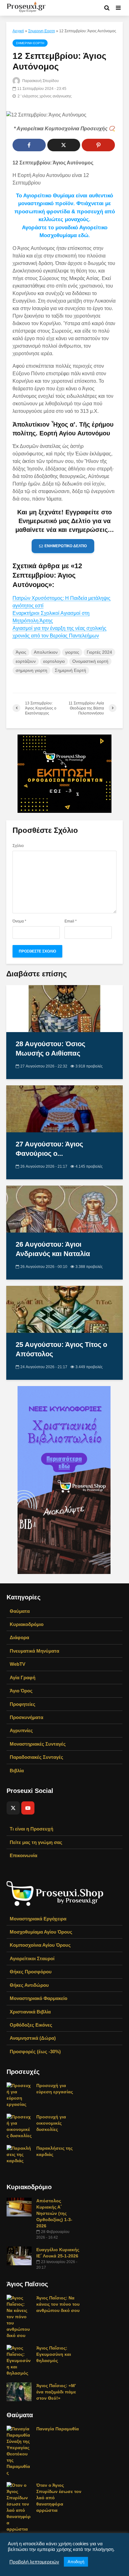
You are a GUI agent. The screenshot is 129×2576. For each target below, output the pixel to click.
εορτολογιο (54, 661)
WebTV (18, 1664)
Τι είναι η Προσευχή (31, 1829)
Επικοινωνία (23, 1855)
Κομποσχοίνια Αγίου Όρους (40, 1945)
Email (71, 921)
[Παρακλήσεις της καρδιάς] (19, 2154)
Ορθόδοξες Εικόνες (31, 2025)
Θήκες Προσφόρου (31, 1972)
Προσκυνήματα (26, 1717)
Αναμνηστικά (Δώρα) (33, 2038)
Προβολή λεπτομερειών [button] (34, 2562)
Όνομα (19, 921)
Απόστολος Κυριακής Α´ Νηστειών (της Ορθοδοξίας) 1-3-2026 (54, 2213)
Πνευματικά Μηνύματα (34, 1651)
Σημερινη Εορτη (42, 31)
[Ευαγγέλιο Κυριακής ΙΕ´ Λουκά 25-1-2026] (19, 2256)
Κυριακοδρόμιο (27, 1624)
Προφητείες (23, 1704)
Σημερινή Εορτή (70, 670)
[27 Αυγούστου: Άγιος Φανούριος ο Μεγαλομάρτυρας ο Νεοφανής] (64, 1108)
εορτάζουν (26, 661)
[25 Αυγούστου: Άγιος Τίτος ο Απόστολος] (64, 1309)
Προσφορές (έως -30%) (35, 2051)
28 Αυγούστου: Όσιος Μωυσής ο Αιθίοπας (50, 1049)
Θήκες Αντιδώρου (29, 1985)
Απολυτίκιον (46, 652)
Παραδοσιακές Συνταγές (36, 1757)
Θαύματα (20, 1611)
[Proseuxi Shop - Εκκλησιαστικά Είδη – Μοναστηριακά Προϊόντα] (55, 1893)
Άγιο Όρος (21, 1691)
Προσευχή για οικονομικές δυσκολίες (51, 2123)
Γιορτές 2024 (99, 652)
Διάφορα (19, 1637)
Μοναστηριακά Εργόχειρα (38, 1919)
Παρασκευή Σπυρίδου (40, 81)
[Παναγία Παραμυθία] (19, 2450)
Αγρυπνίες (21, 1730)
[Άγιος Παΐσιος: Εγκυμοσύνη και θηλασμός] (19, 2360)
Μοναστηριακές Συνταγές (38, 1744)
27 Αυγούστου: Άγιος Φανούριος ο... (49, 1149)
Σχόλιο (18, 846)
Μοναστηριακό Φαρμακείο (39, 1998)
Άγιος (21, 652)
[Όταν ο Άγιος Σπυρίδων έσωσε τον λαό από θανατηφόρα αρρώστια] (19, 2507)
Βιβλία (17, 1771)
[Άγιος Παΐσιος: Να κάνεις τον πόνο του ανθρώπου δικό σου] (19, 2316)
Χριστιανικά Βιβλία (30, 2012)
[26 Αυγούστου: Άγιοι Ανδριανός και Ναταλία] (64, 1209)
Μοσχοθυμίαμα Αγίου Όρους (41, 1932)
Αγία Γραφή (23, 1678)
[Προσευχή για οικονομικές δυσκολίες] (19, 2126)
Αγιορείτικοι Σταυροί (32, 1958)
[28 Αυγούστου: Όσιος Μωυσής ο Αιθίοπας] (64, 1008)
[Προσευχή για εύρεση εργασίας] (19, 2095)
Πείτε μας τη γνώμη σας (36, 1842)
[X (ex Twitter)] (13, 1808)
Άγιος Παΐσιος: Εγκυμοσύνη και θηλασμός (54, 2354)
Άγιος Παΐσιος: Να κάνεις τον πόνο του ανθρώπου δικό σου (58, 2304)
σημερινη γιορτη (31, 670)
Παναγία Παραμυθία (58, 2429)
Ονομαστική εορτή (90, 661)
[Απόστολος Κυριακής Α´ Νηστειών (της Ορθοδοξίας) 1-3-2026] (19, 2207)
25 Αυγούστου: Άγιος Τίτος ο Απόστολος (61, 1349)
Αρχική (18, 31)
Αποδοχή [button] (76, 2562)
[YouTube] (28, 1808)
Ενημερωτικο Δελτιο (66, 546)
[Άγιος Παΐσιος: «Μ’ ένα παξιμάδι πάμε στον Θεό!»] (19, 2392)
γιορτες (72, 652)
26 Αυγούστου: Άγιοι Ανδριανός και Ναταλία (53, 1249)
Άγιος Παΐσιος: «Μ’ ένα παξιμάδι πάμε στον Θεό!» (56, 2392)
